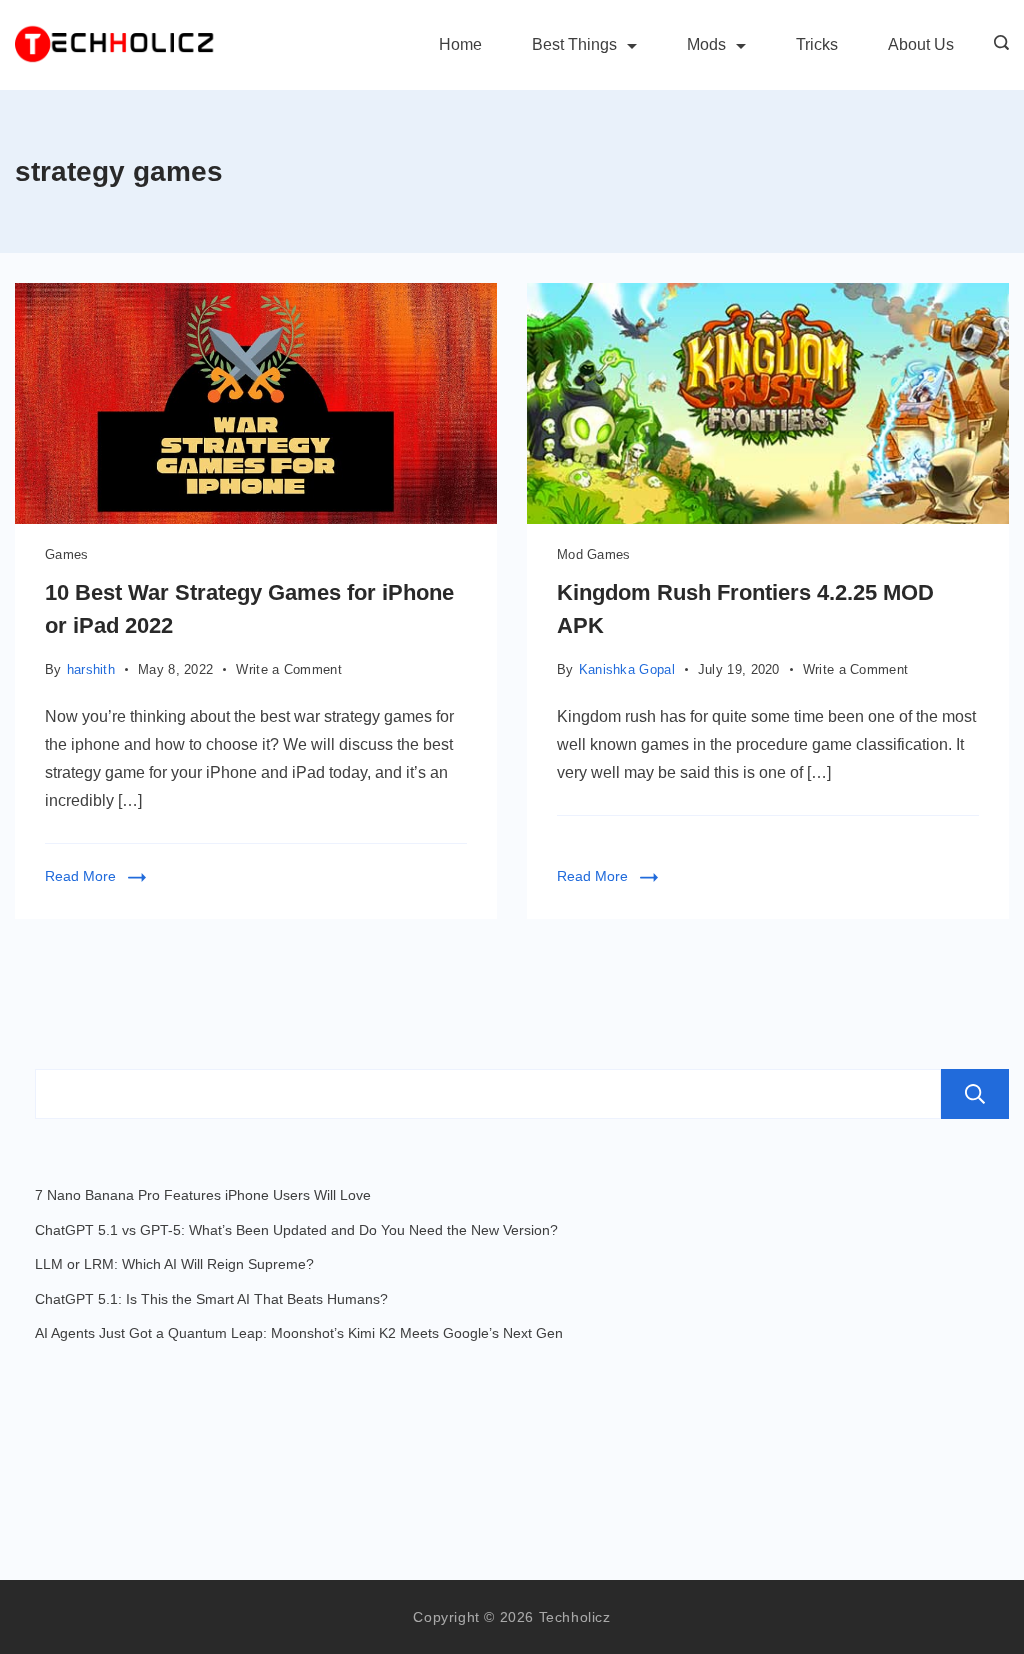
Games (67, 554)
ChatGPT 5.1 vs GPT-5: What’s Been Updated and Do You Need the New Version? (296, 1230)
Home (460, 44)
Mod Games (594, 554)
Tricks (817, 44)
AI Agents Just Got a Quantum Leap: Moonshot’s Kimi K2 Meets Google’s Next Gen (299, 1333)
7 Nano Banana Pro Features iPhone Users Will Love (203, 1195)
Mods (706, 44)
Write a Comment (289, 671)
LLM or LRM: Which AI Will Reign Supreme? (174, 1264)
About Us (921, 44)
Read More (80, 876)
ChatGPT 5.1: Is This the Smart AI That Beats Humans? (211, 1299)
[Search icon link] (996, 45)
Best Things (574, 44)
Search (975, 1094)
